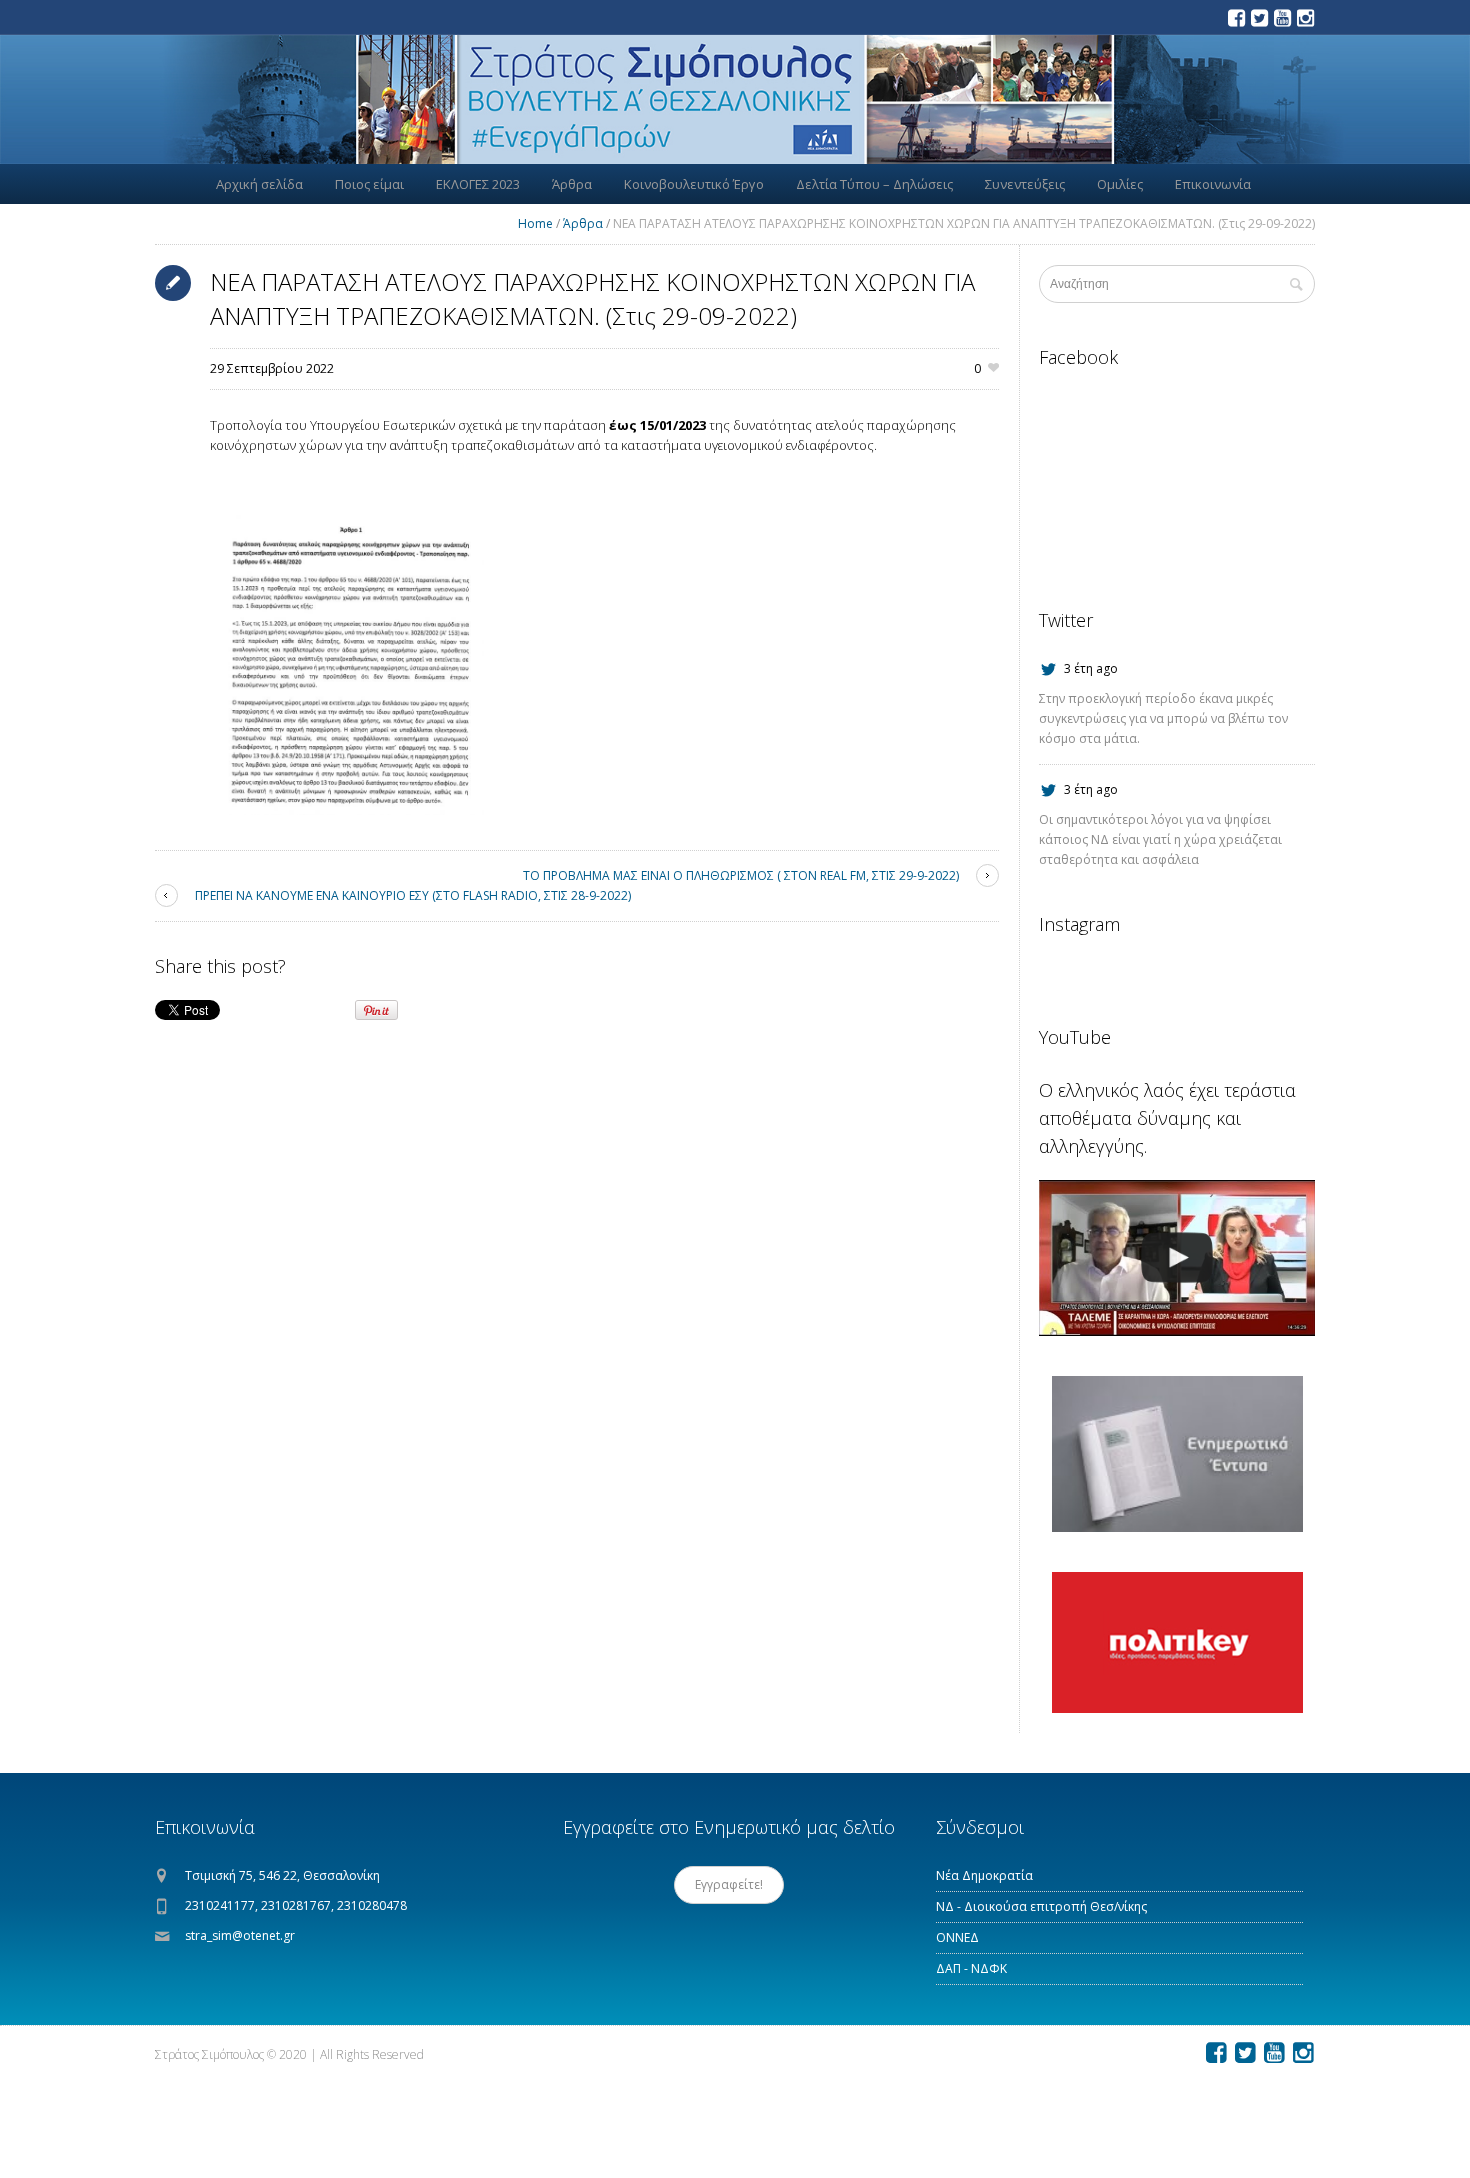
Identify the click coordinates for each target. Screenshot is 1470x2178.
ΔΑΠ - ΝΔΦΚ (971, 1968)
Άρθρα (583, 223)
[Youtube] (1282, 18)
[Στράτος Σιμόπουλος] (735, 99)
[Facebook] (1236, 18)
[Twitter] (1259, 18)
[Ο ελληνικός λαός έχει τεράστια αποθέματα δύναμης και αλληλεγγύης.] (1177, 1257)
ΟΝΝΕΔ (957, 1937)
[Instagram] (1305, 18)
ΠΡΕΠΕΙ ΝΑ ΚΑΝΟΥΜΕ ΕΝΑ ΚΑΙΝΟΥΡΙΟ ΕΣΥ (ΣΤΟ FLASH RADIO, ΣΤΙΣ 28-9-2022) (413, 895)
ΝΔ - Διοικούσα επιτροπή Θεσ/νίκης (1041, 1906)
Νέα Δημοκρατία (984, 1875)
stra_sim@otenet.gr (240, 1935)
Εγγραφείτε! (729, 1884)
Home (535, 223)
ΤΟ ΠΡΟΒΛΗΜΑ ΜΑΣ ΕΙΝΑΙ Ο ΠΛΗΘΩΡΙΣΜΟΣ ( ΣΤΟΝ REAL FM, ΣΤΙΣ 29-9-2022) (741, 875)
